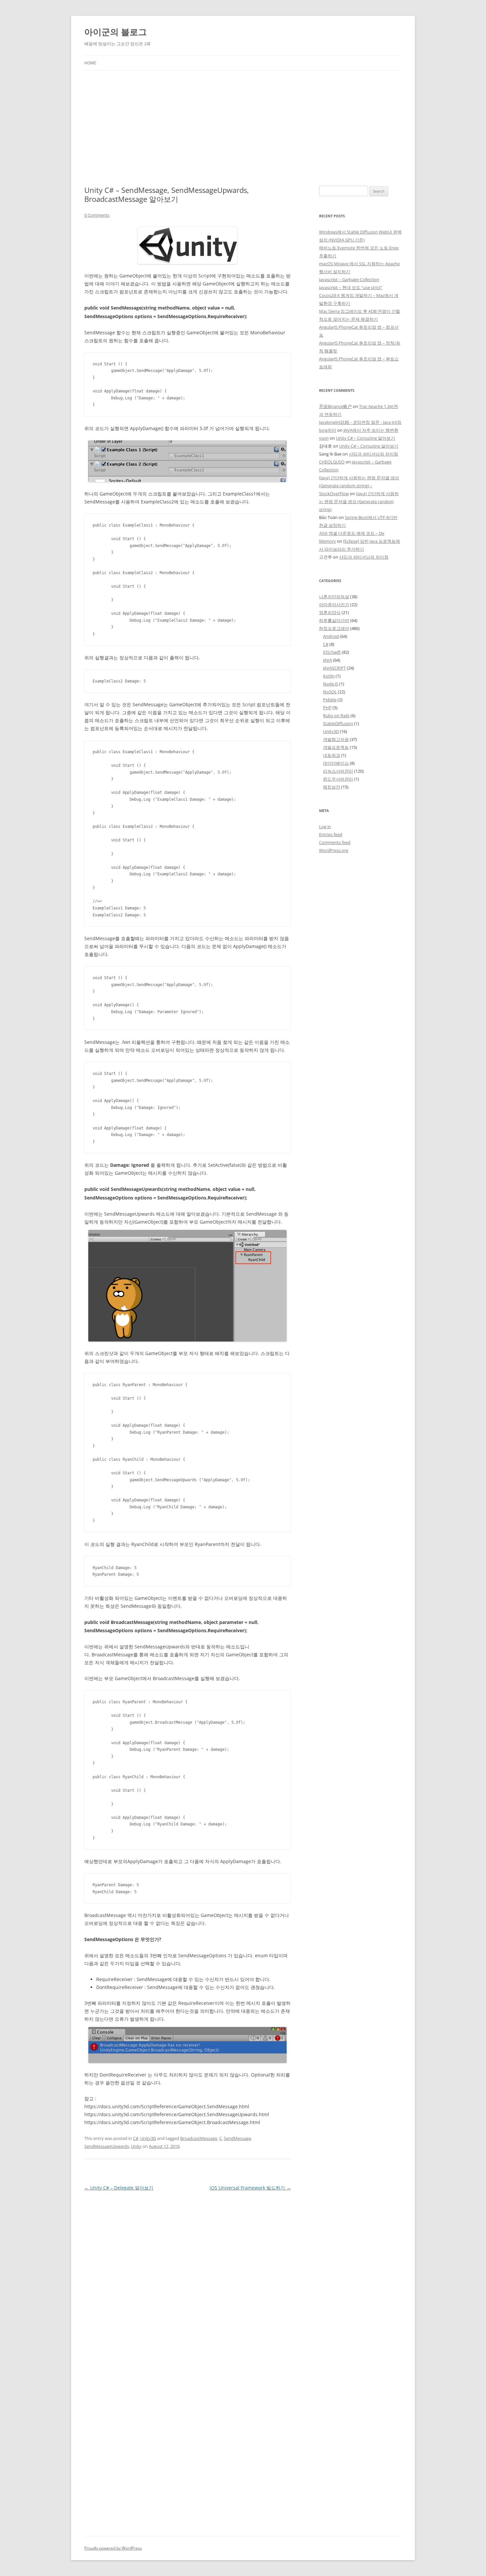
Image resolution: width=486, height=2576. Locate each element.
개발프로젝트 (336, 747)
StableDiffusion (338, 723)
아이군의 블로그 (116, 32)
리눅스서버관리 (338, 771)
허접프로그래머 (334, 628)
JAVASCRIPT (334, 668)
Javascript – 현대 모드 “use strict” (351, 287)
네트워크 (332, 755)
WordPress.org (334, 850)
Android (331, 636)
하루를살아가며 (334, 620)
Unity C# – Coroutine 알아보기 (365, 438)
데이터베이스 (336, 763)
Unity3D (148, 2138)
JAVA (327, 660)
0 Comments (97, 215)
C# (136, 2138)
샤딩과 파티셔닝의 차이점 (373, 454)
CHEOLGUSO (332, 462)
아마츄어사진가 (334, 605)
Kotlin (329, 676)
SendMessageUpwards (107, 2146)
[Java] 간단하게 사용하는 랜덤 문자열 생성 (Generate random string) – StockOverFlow (359, 486)
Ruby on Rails (336, 716)
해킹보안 (332, 787)
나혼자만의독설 (334, 597)
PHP (327, 708)
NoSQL (330, 692)
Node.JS (331, 684)
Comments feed (335, 842)
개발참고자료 (336, 739)
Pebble (330, 700)
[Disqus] (188, 2275)
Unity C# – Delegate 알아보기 (119, 2188)
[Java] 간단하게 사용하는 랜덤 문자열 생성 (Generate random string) (359, 501)
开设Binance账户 (335, 406)
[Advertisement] (243, 128)
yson (324, 438)
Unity (136, 2146)
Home (90, 63)
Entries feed (331, 834)
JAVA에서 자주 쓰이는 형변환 (371, 430)
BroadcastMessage (199, 2138)
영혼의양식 (330, 612)
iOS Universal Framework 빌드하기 (250, 2188)
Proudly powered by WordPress (113, 2548)
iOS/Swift (332, 652)
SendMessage (237, 2138)
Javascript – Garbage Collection (349, 279)
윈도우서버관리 (338, 779)
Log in (325, 827)
